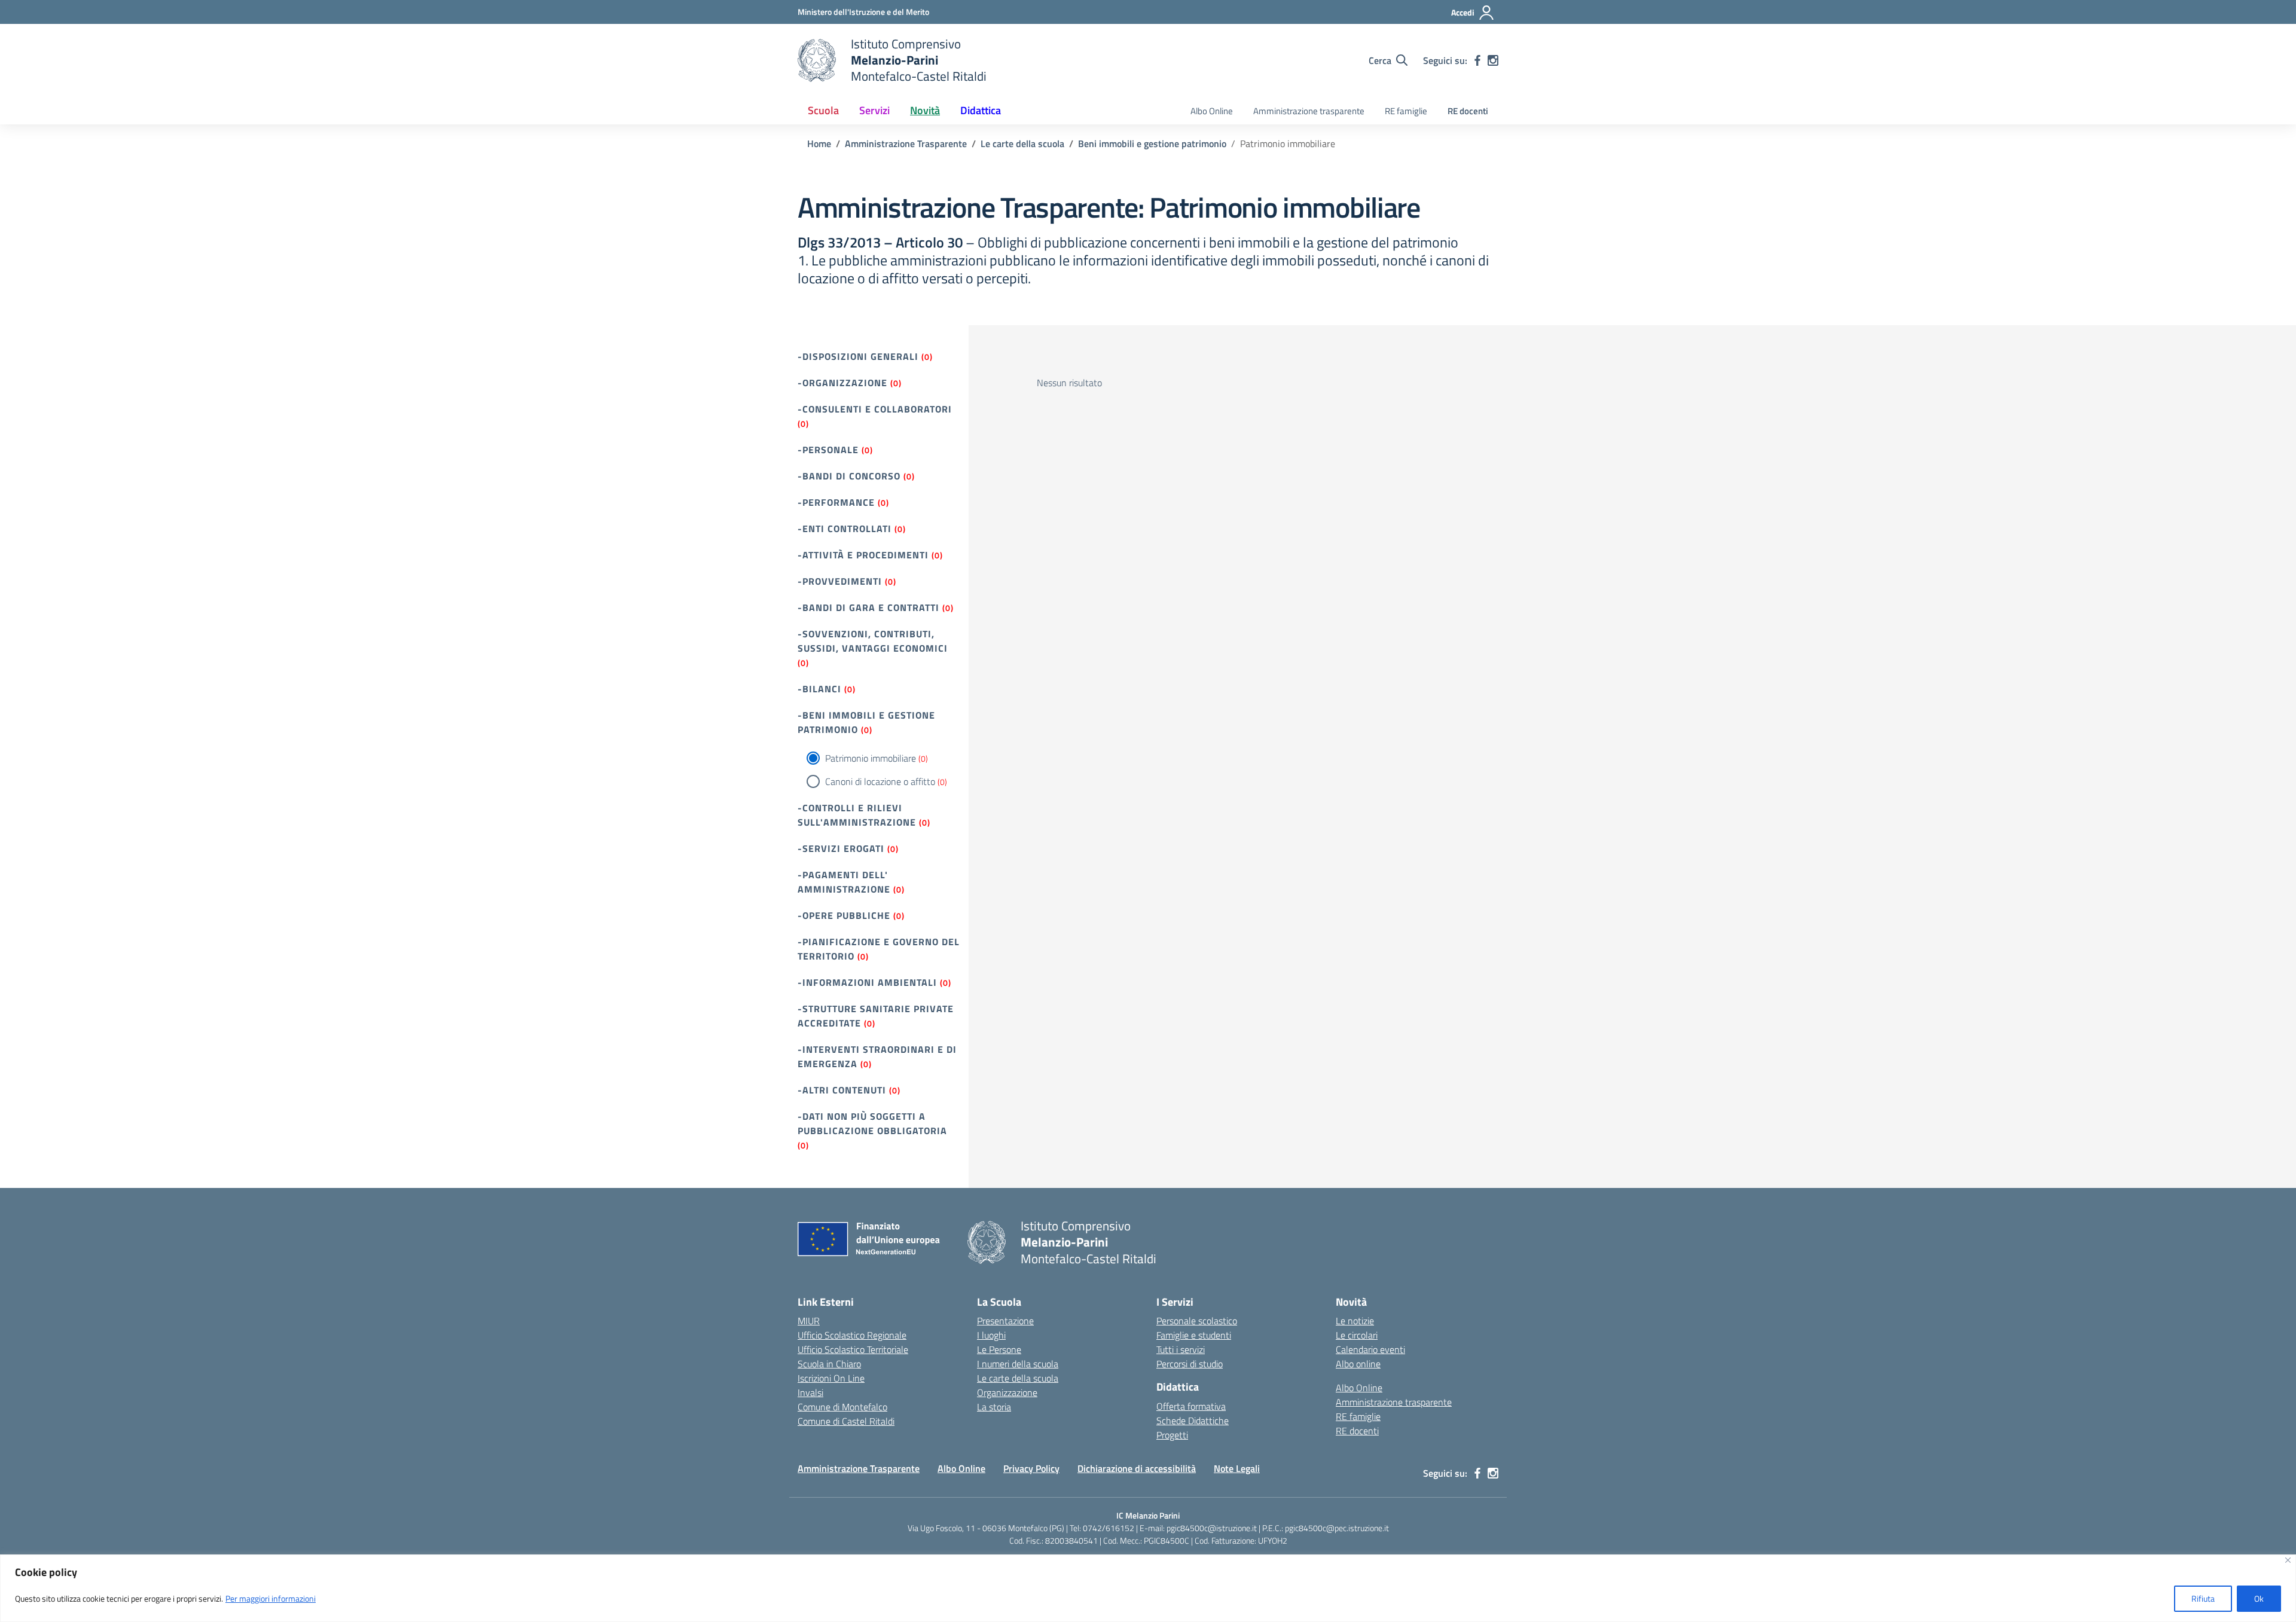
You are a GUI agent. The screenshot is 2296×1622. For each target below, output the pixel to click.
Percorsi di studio (1190, 1364)
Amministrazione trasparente (1309, 111)
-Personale (828, 450)
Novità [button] (925, 110)
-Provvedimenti (840, 581)
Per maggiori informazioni (271, 1598)
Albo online (1358, 1364)
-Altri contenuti (842, 1090)
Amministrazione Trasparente (859, 1468)
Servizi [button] (874, 110)
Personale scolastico (1197, 1321)
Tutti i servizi (1181, 1349)
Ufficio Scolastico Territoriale (853, 1349)
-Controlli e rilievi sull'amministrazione (857, 815)
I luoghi (991, 1335)
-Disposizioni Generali (858, 356)
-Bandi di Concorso (849, 476)
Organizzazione (1007, 1392)
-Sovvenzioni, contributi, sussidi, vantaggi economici (873, 641)
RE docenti (1468, 111)
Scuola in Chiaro (829, 1364)
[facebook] (1477, 60)
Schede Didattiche (1193, 1421)
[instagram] (1493, 60)
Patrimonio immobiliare (871, 758)
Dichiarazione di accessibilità (1137, 1468)
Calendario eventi (1370, 1349)
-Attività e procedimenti (863, 555)
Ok (2259, 1598)
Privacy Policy (1031, 1468)
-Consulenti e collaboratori (875, 409)
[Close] (2288, 1560)
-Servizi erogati (841, 848)
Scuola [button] (823, 110)
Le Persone (999, 1349)
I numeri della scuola (1018, 1364)
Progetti (1172, 1435)
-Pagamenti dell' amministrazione (844, 882)
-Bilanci (819, 689)
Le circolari (1357, 1335)
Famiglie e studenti (1194, 1335)
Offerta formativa (1191, 1406)
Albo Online (1212, 111)
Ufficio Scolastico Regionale (852, 1335)
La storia (994, 1407)
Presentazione (1005, 1321)
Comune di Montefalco (842, 1407)
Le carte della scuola (1018, 1378)
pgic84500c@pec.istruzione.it (1337, 1528)
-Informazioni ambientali (867, 982)
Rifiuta (2203, 1598)
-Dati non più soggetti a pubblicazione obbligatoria (872, 1123)
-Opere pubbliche (844, 915)
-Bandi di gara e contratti (868, 607)
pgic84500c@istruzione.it (1212, 1528)
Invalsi (810, 1392)
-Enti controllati (845, 529)
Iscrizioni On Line (831, 1378)
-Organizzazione (842, 383)
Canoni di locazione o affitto (880, 781)
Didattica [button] (981, 110)
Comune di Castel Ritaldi (846, 1421)
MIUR (809, 1321)
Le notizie (1355, 1321)
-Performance (836, 502)
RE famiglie (1406, 111)
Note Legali (1237, 1468)
